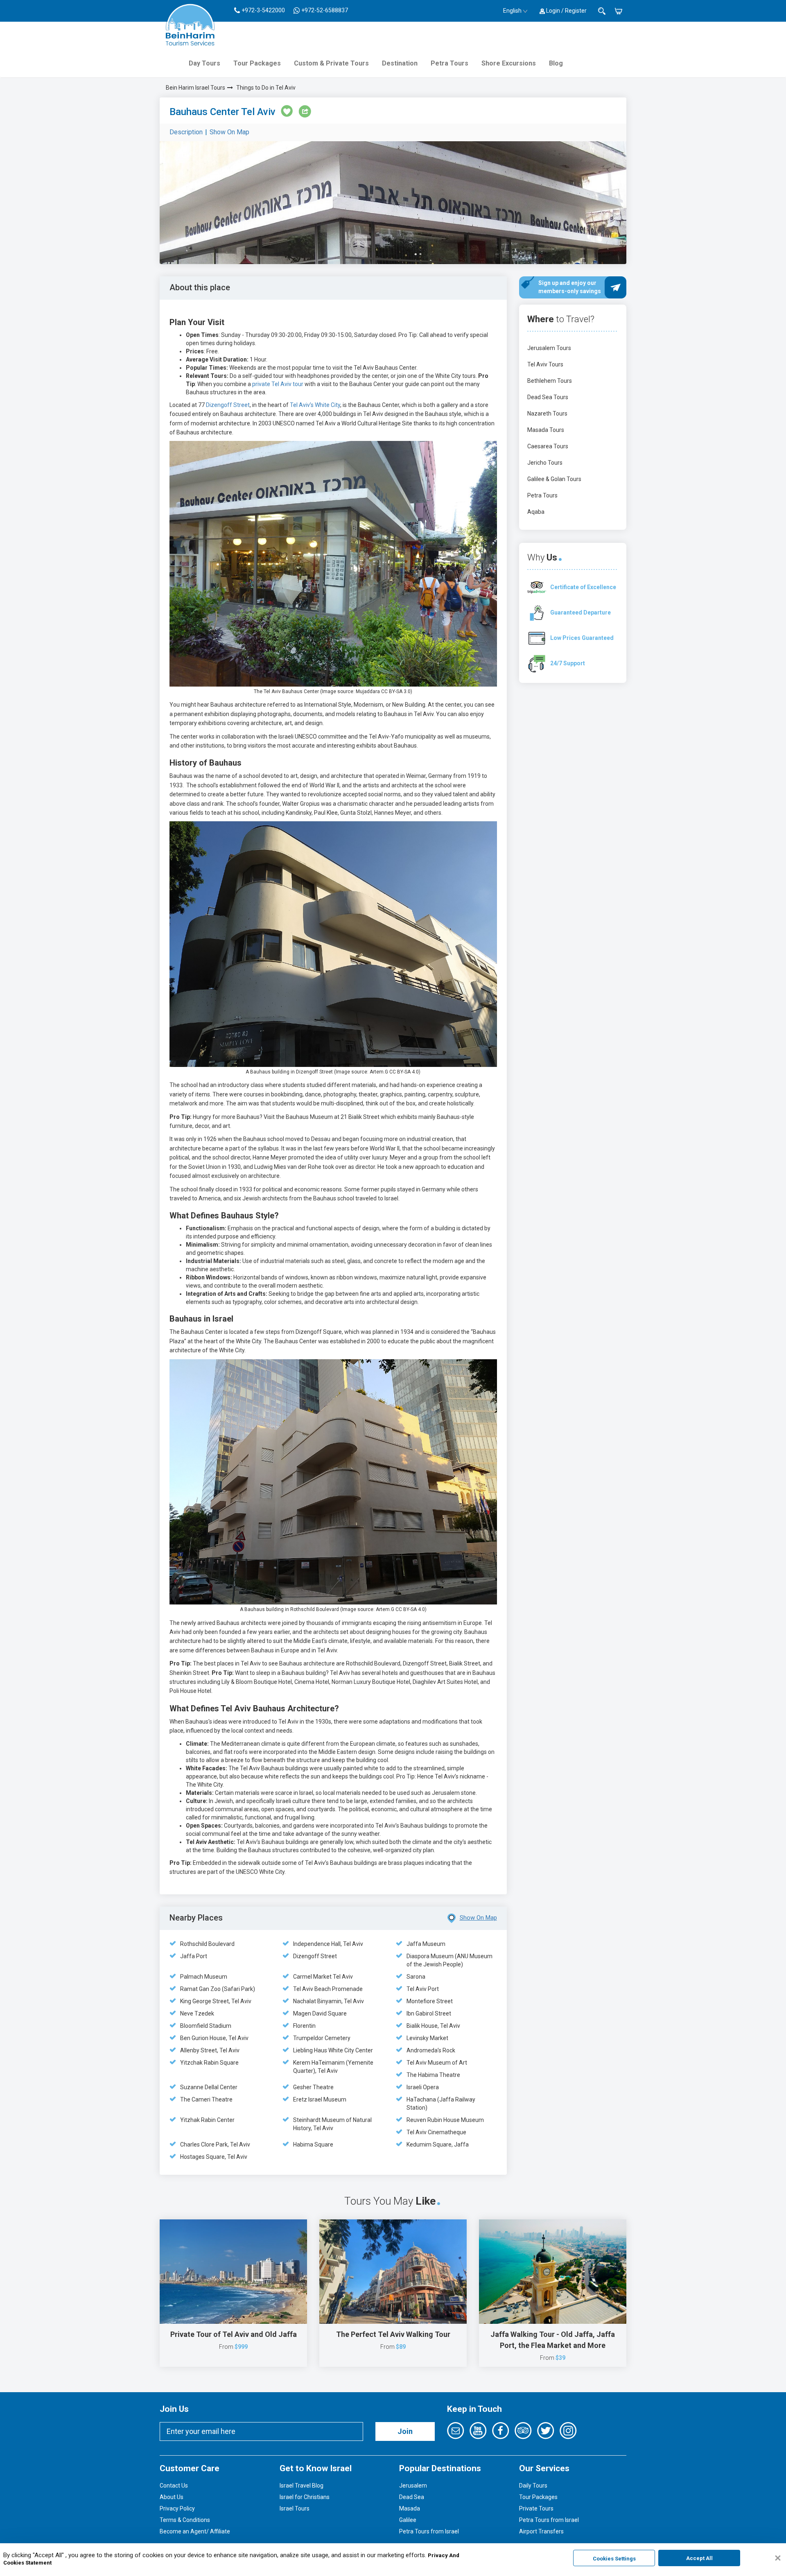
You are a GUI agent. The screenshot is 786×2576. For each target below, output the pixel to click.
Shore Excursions (509, 63)
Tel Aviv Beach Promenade (328, 1989)
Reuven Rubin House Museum (445, 2120)
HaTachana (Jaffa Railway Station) (441, 2104)
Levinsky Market (427, 2038)
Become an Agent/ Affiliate (195, 2531)
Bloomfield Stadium (206, 2026)
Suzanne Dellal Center (209, 2087)
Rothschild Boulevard (207, 1944)
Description (186, 132)
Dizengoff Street (228, 405)
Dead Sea (412, 2497)
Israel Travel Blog (302, 2486)
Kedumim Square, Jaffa (438, 2144)
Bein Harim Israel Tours (195, 88)
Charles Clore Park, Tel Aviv (215, 2144)
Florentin (304, 2026)
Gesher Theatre (313, 2087)
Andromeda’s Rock (431, 2050)
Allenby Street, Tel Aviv (210, 2050)
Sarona (416, 1977)
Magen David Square (320, 2013)
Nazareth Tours (547, 414)
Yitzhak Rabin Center (207, 2120)
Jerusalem (413, 2486)
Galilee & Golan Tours (554, 479)
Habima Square (313, 2144)
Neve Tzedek (197, 2013)
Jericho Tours (545, 463)
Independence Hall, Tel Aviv (328, 1944)
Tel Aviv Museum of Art (437, 2063)
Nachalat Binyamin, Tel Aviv (329, 2001)
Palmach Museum (204, 1977)
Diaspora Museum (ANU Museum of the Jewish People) (449, 1960)
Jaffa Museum (426, 1944)
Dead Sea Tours (548, 397)
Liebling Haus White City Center (333, 2050)
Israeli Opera (423, 2087)
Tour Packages (257, 63)
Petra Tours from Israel (429, 2531)
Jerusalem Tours (549, 348)
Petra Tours (449, 63)
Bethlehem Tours (550, 381)
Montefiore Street (430, 2001)
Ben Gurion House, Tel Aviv (214, 2038)
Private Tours (536, 2508)
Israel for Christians (305, 2497)
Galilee (408, 2520)
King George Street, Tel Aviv (216, 2001)
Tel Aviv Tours (545, 364)
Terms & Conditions (185, 2520)
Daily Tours (533, 2486)
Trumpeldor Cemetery (322, 2038)
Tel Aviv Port (423, 1989)
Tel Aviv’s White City (315, 405)
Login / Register (566, 11)
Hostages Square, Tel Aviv (214, 2157)
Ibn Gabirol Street (429, 2013)
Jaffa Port (194, 1956)
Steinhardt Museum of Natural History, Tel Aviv (332, 2124)
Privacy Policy (177, 2508)
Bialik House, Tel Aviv (433, 2026)
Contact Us (174, 2486)
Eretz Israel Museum (320, 2099)
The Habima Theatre (433, 2075)
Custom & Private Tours (331, 63)
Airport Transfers (541, 2531)
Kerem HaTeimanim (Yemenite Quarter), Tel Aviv (333, 2067)
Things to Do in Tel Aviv (266, 88)
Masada (410, 2508)
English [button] (512, 11)
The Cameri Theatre (206, 2099)
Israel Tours (295, 2508)
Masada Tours (546, 430)
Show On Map (229, 132)
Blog (556, 63)
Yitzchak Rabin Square (209, 2063)
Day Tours (204, 63)
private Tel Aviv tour (278, 384)
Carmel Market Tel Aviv (323, 1977)
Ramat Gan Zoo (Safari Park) (218, 1989)
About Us (172, 2497)
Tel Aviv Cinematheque (436, 2132)
